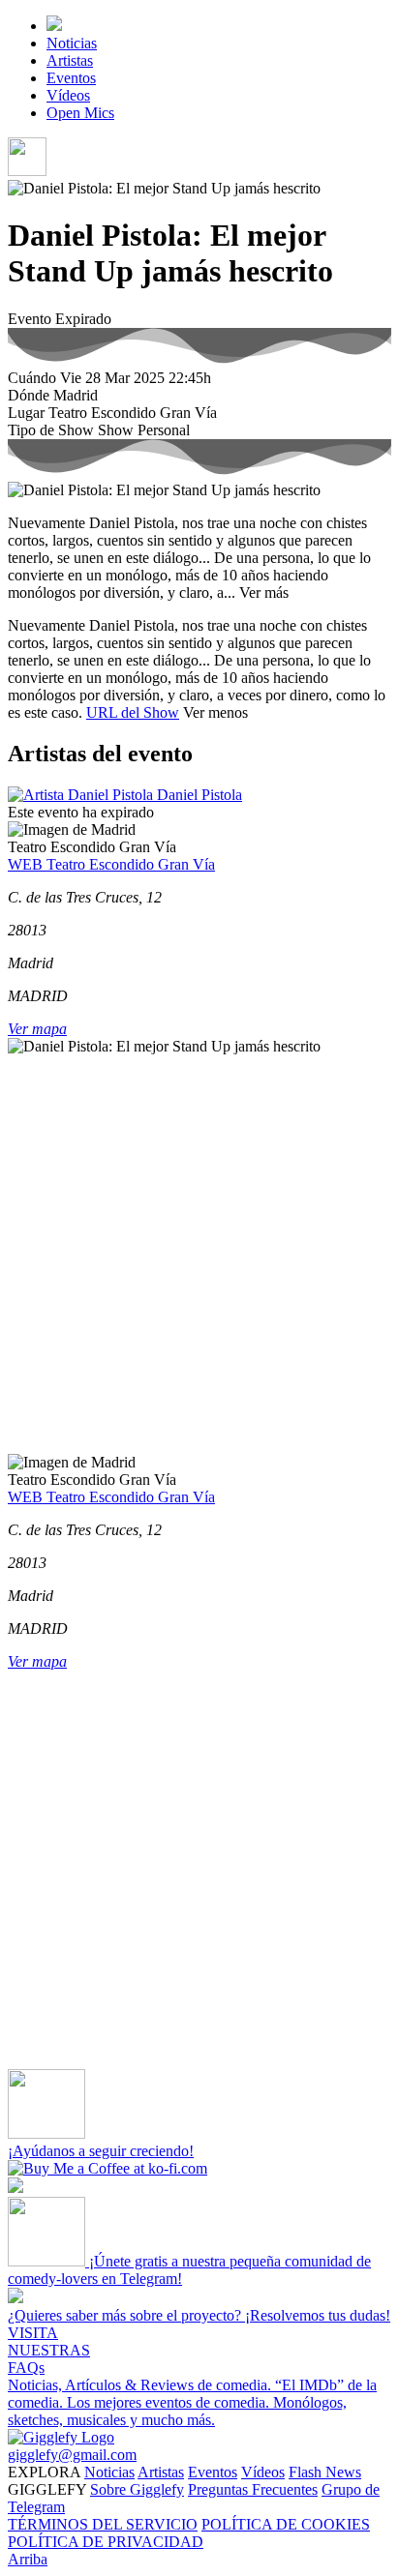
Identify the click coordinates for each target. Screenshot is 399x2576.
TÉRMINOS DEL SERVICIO (103, 2524)
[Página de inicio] (54, 26)
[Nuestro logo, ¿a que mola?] (61, 2437)
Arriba (28, 2559)
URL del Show (133, 712)
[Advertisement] (199, 1255)
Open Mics (80, 113)
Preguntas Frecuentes (253, 2489)
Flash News (325, 2472)
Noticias (72, 43)
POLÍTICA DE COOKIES (286, 2524)
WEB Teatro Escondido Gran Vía (111, 864)
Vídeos (68, 95)
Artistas (70, 60)
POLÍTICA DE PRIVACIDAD (106, 2542)
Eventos (71, 78)
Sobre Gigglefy (137, 2489)
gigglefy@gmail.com (72, 2455)
